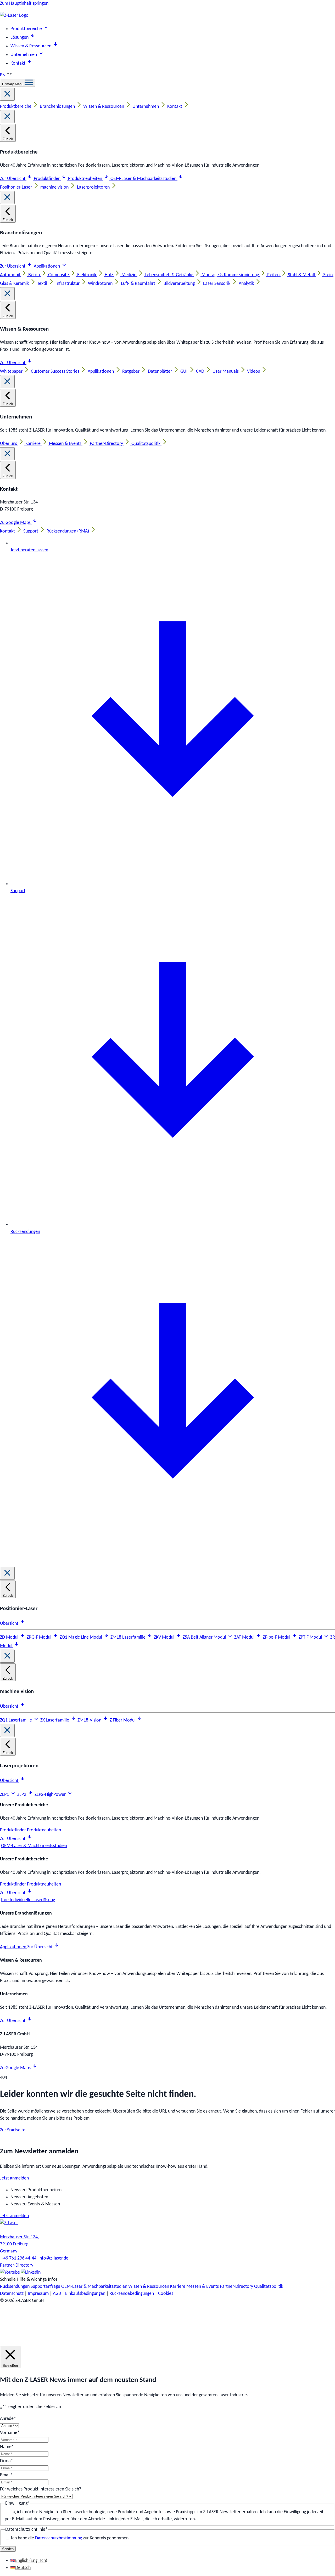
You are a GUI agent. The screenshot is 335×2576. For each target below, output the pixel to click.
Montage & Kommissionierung (231, 275)
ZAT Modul (245, 1637)
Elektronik (87, 275)
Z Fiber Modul (123, 1720)
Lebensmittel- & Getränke (169, 275)
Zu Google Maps (16, 523)
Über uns (9, 444)
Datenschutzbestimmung (58, 2538)
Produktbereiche (16, 107)
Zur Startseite (13, 2130)
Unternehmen (146, 107)
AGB (57, 2294)
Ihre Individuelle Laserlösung (28, 1900)
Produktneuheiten (86, 179)
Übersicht (10, 1624)
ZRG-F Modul (40, 1637)
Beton (35, 275)
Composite (59, 275)
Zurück (8, 139)
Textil (43, 284)
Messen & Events (66, 444)
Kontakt (175, 107)
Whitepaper (12, 372)
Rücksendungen (15, 2287)
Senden (8, 2549)
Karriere (33, 444)
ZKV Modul (165, 1637)
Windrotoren (101, 284)
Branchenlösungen (58, 107)
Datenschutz (12, 2294)
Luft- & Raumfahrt (139, 284)
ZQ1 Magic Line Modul (81, 1637)
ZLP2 (22, 1795)
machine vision (55, 187)
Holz (109, 275)
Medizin (129, 275)
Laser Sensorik (217, 284)
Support (31, 531)
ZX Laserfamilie (55, 1720)
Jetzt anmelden (14, 2178)
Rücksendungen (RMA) (68, 531)
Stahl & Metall (302, 275)
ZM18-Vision (90, 1720)
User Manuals (226, 372)
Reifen (274, 275)
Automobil (10, 275)
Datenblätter (160, 372)
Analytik (247, 284)
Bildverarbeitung (180, 284)
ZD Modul (10, 1637)
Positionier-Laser (16, 187)
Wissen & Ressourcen (104, 107)
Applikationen (47, 266)
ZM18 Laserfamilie (129, 1637)
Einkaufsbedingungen (85, 2294)
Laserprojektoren (94, 187)
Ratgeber (131, 372)
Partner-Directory (107, 444)
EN (3, 75)
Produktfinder (47, 179)
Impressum (38, 2294)
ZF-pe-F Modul (277, 1637)
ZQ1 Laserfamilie (16, 1720)
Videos (254, 372)
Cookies (166, 2294)
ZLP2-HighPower (51, 1795)
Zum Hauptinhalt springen (24, 4)
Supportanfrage (46, 2287)
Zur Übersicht (13, 179)
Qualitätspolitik (146, 444)
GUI (185, 372)
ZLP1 (5, 1795)
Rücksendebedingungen (132, 2294)
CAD (201, 372)
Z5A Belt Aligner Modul (205, 1637)
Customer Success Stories (56, 372)
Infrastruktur (68, 284)
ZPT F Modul (311, 1637)
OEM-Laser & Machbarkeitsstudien (144, 179)
